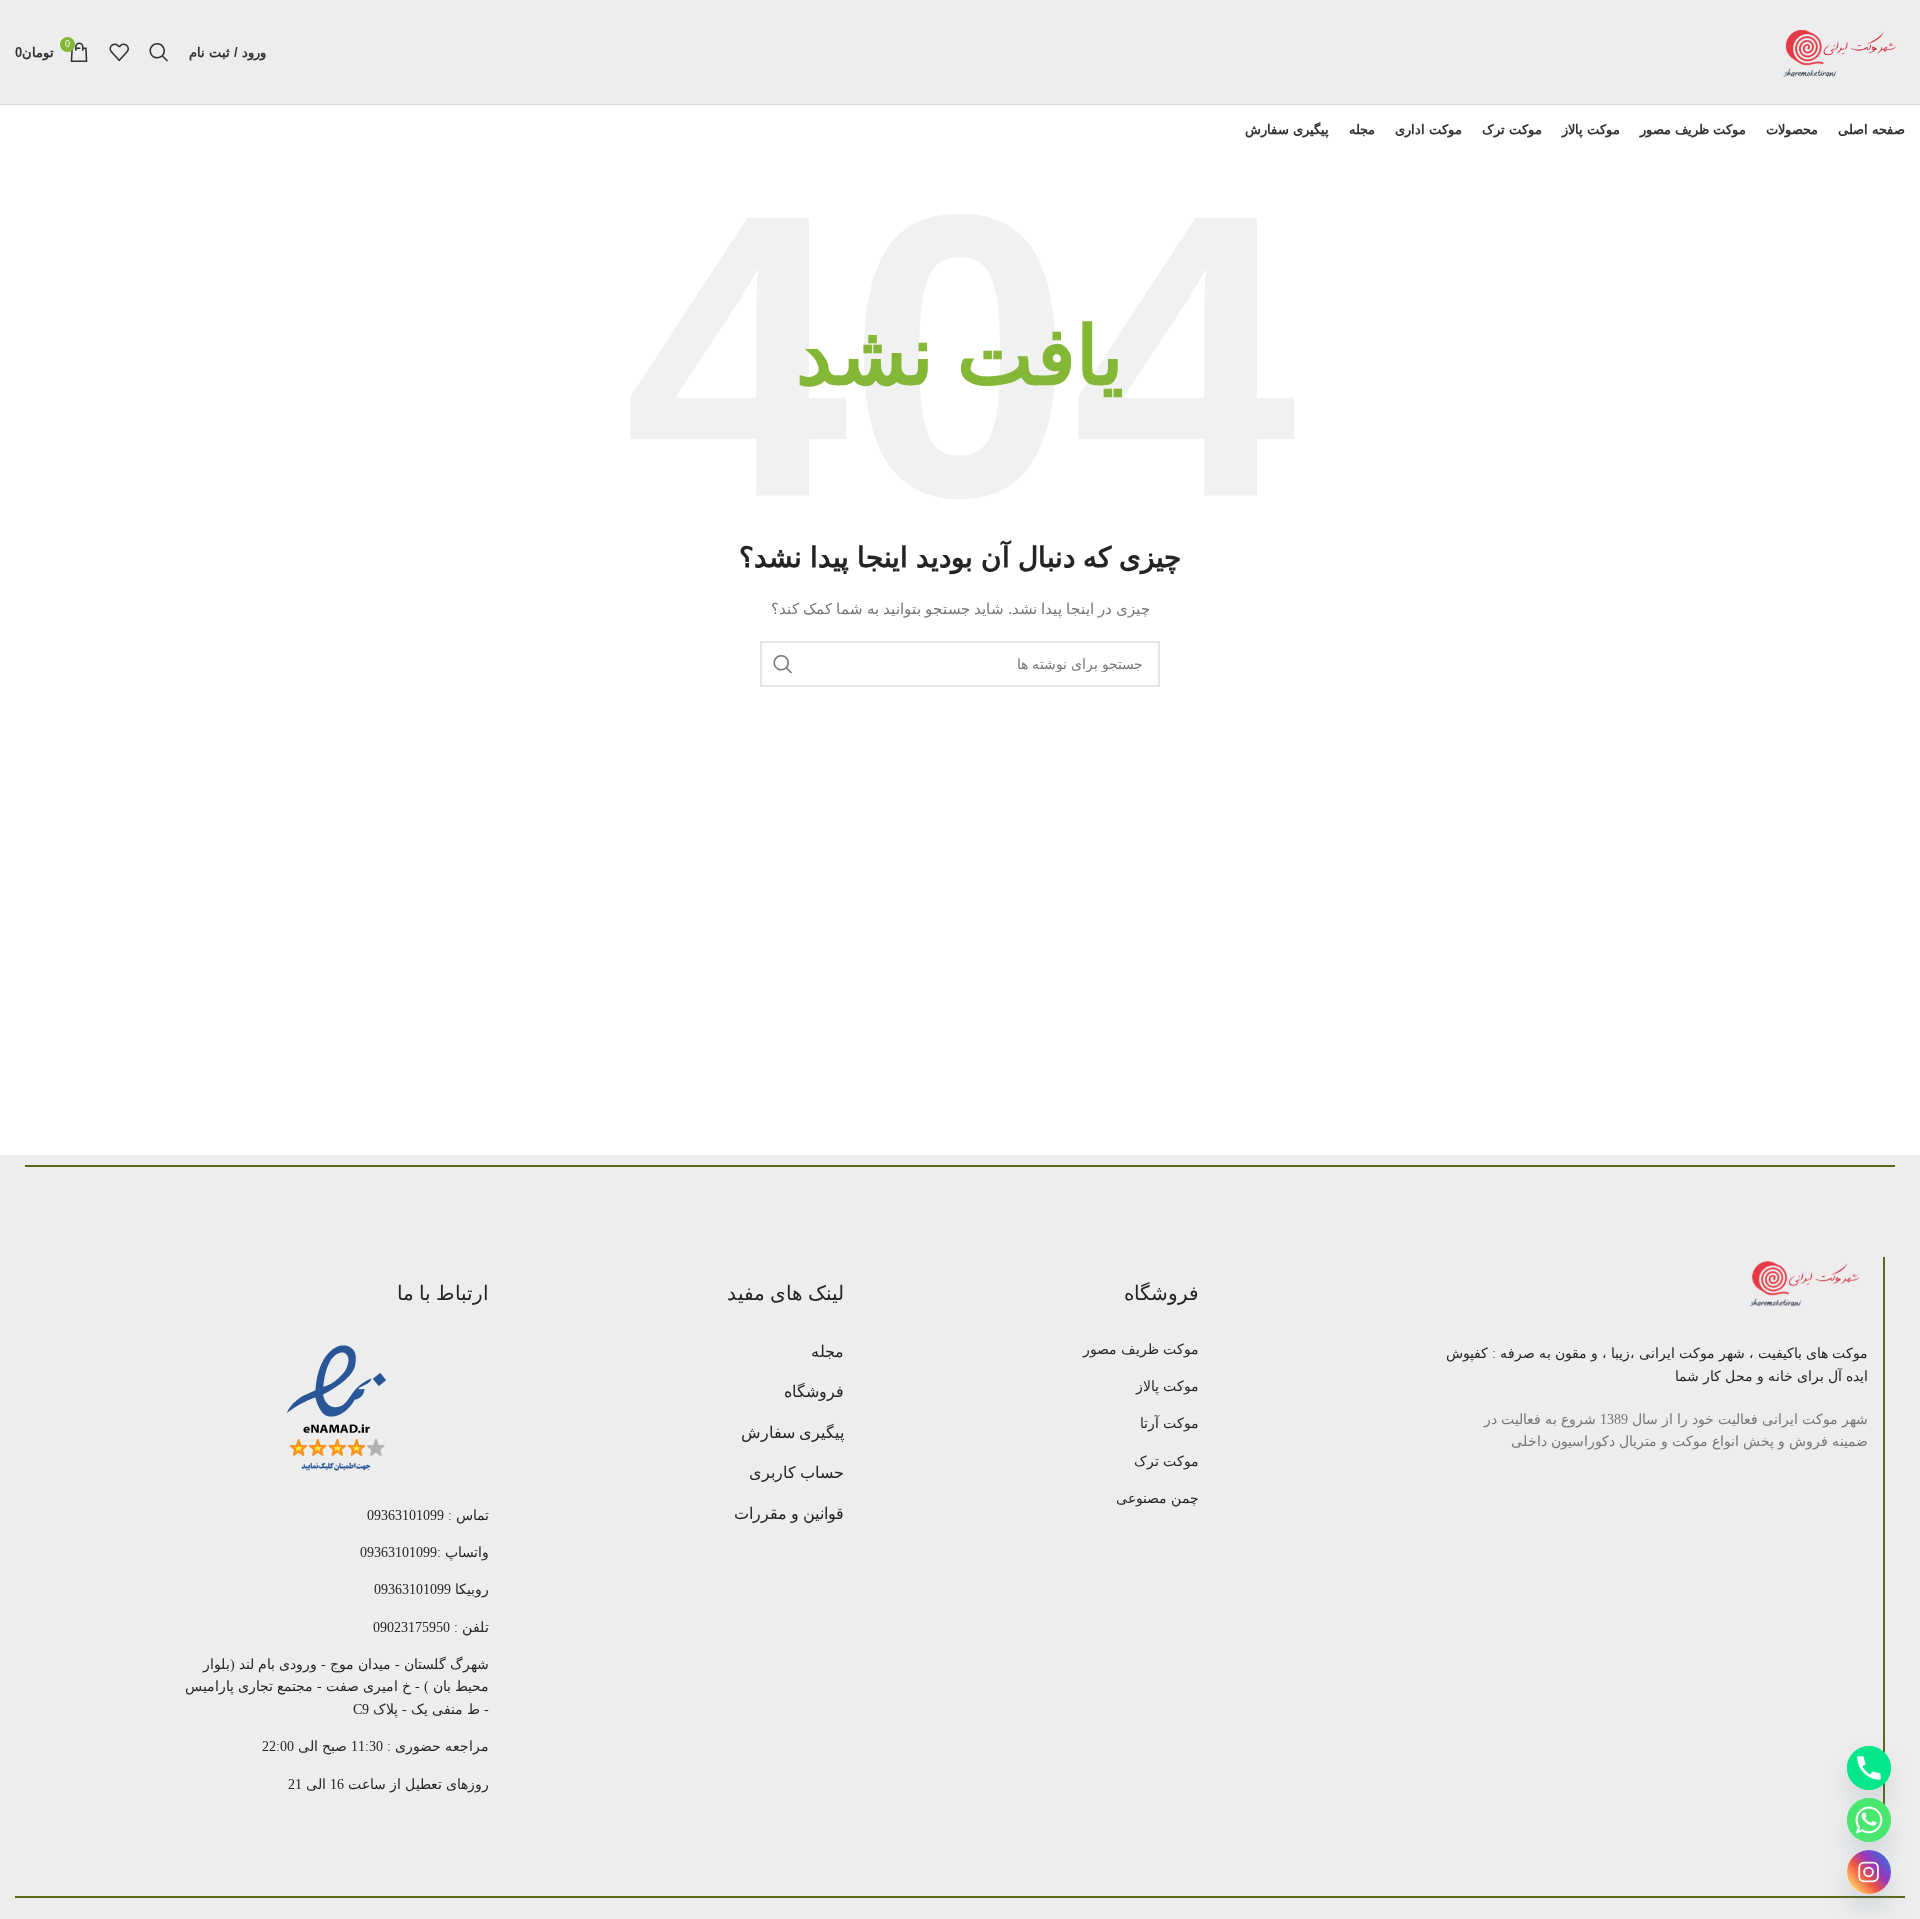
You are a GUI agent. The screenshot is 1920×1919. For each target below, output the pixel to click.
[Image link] (1807, 1284)
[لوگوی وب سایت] (1840, 51)
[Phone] (1869, 1768)
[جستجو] (159, 52)
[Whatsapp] (1869, 1820)
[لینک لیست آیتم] (1046, 1350)
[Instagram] (1869, 1872)
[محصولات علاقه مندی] (119, 52)
